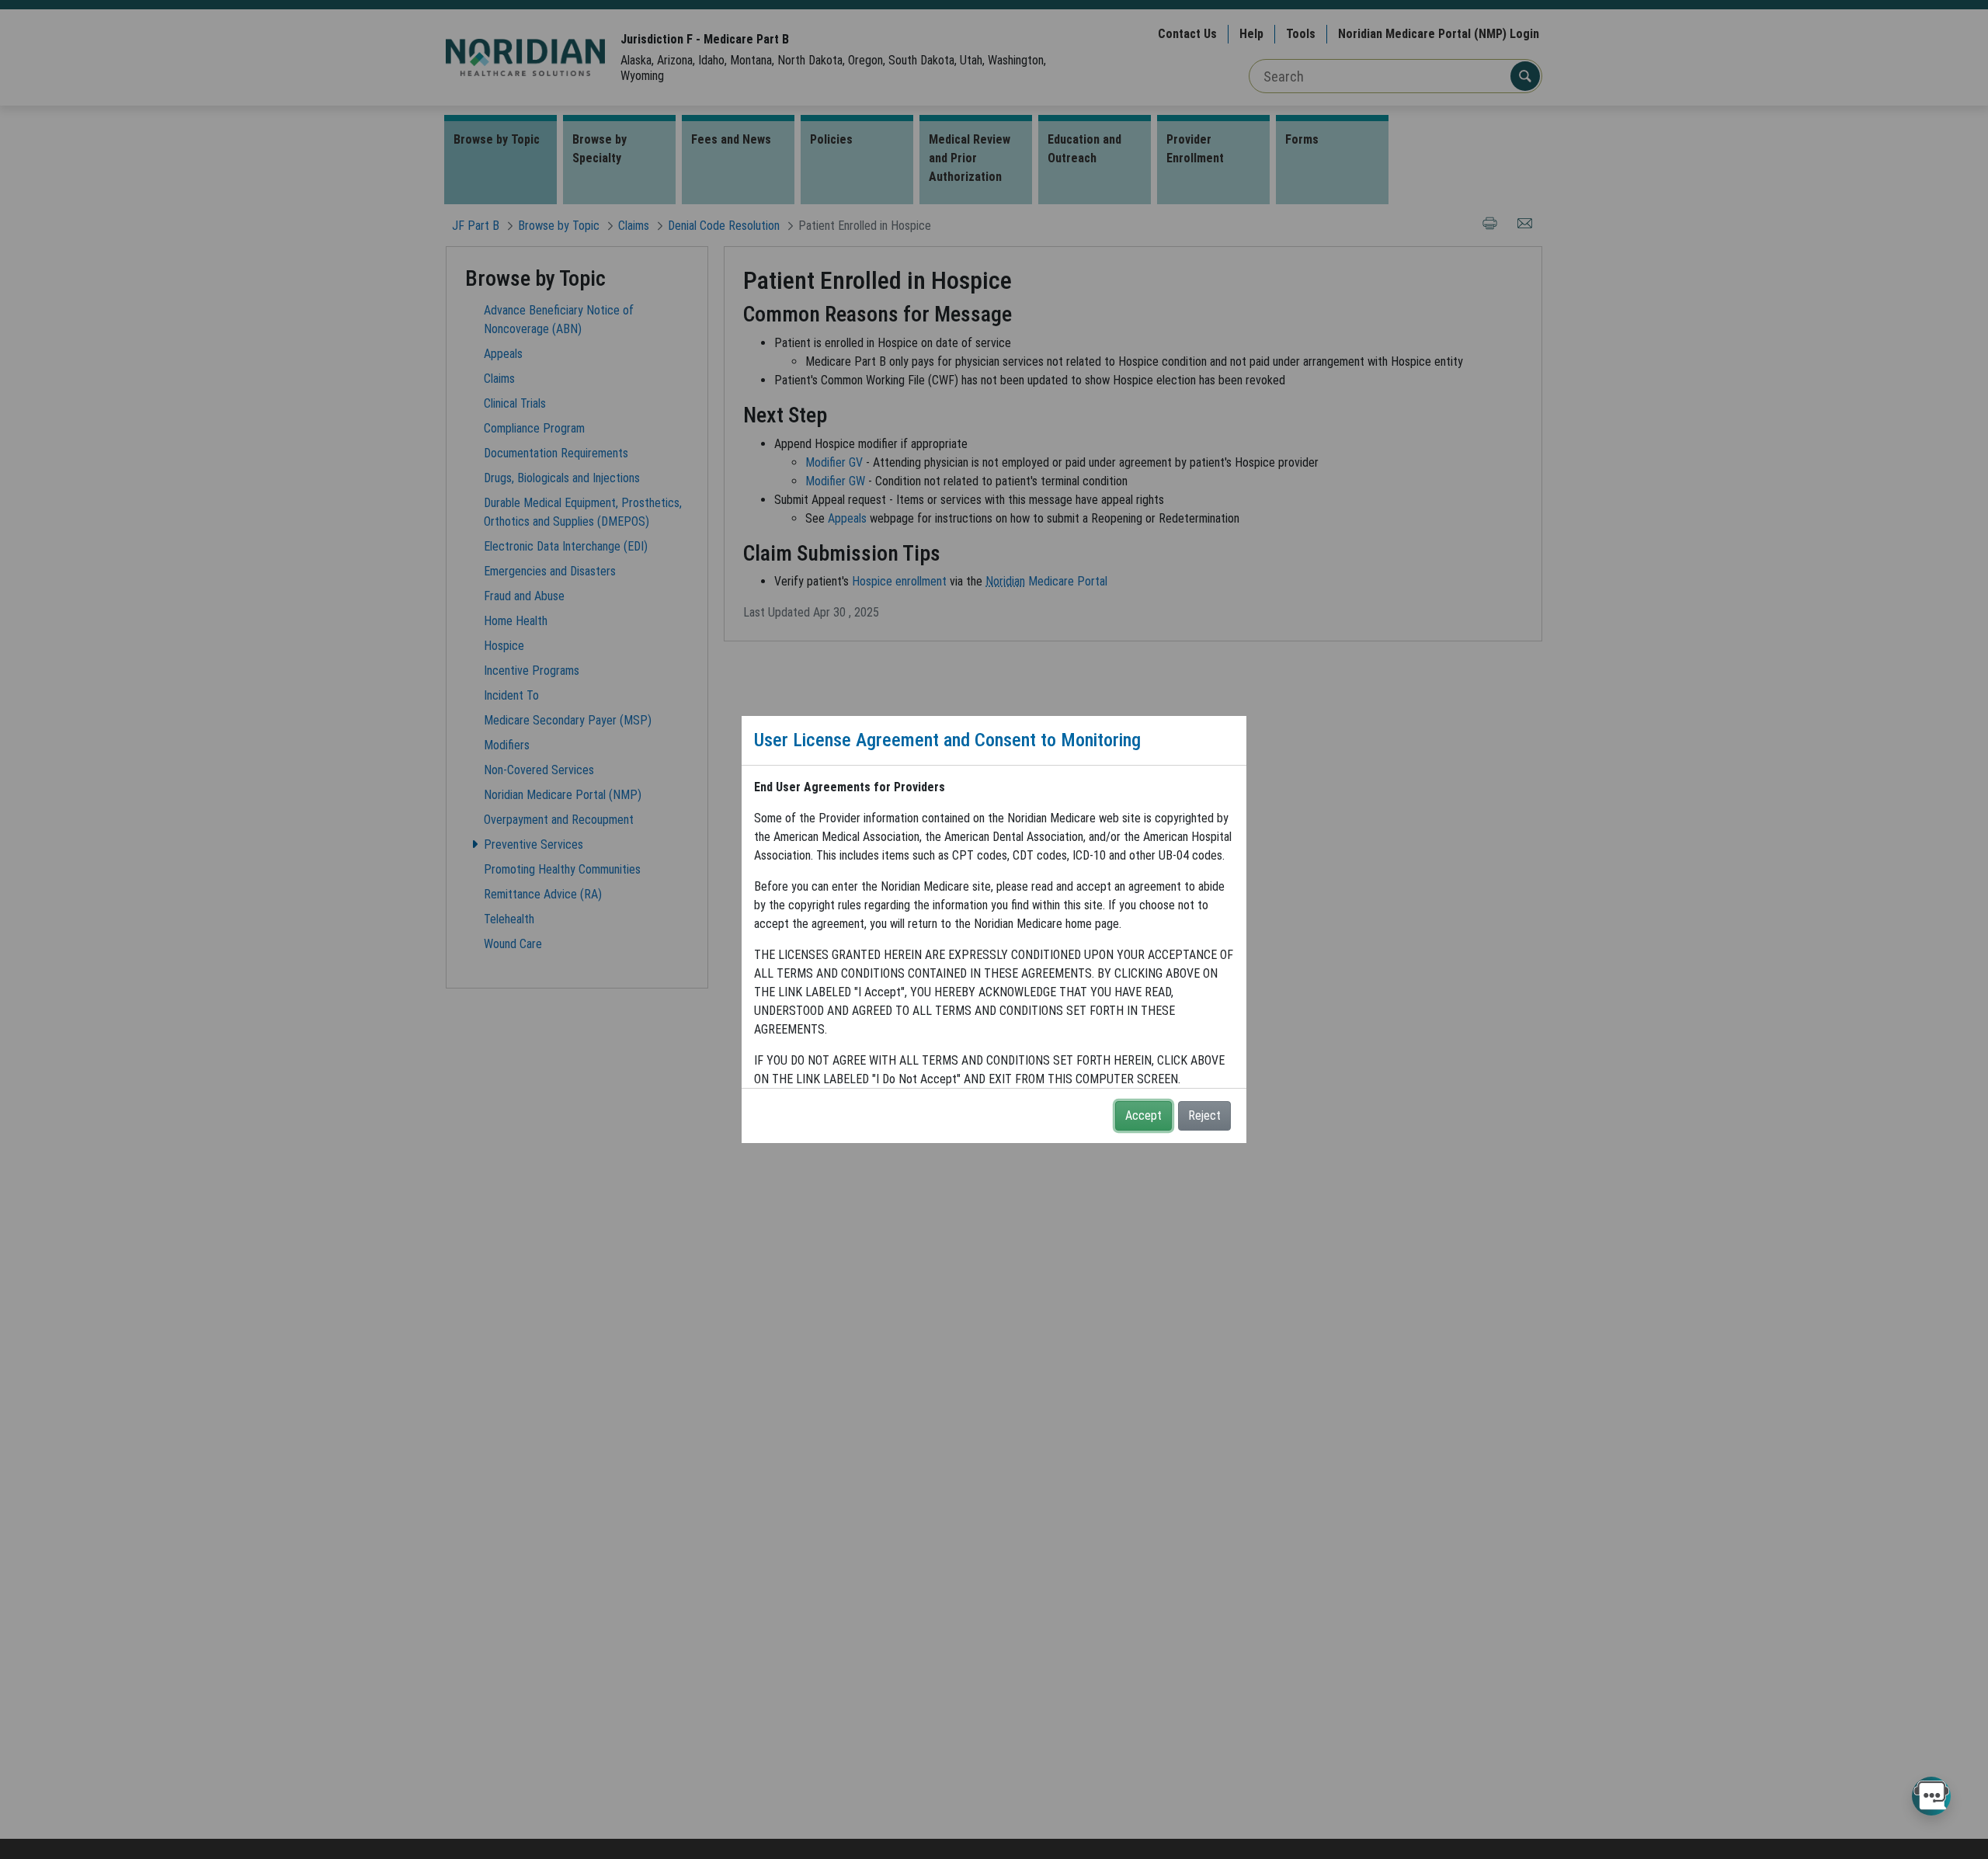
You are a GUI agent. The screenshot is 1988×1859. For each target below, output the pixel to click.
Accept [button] (1143, 1115)
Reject (1204, 1115)
